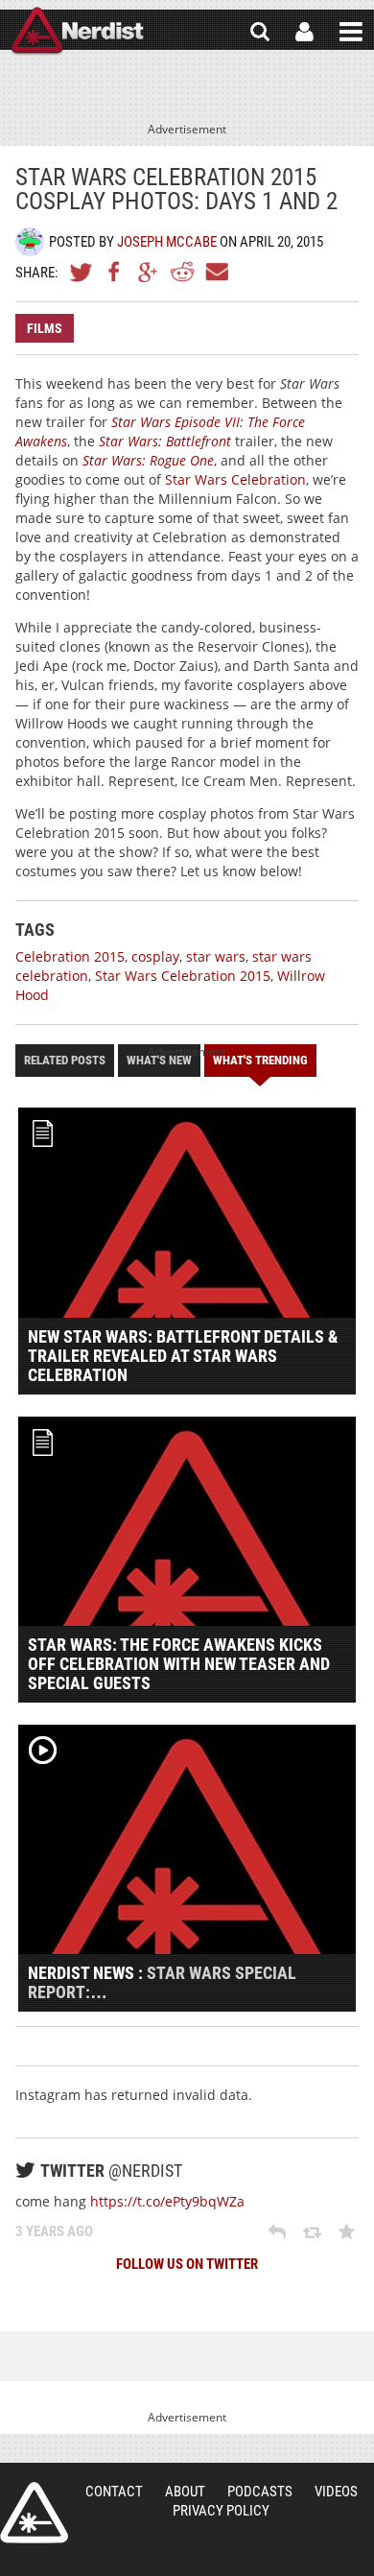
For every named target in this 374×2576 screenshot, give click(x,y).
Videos (336, 2492)
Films (45, 328)
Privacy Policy (221, 2511)
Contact (114, 2492)
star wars (216, 956)
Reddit (182, 272)
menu (351, 32)
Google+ (149, 272)
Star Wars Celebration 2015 (183, 976)
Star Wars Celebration (235, 479)
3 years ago (54, 2231)
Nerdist (77, 32)
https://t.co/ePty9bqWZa (167, 2201)
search (260, 32)
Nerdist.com (34, 2513)
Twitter (82, 272)
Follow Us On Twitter (187, 2264)
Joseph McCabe (167, 242)
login (304, 32)
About (185, 2492)
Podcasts (260, 2492)
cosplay (155, 956)
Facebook (115, 272)
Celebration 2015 (70, 956)
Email (216, 272)
